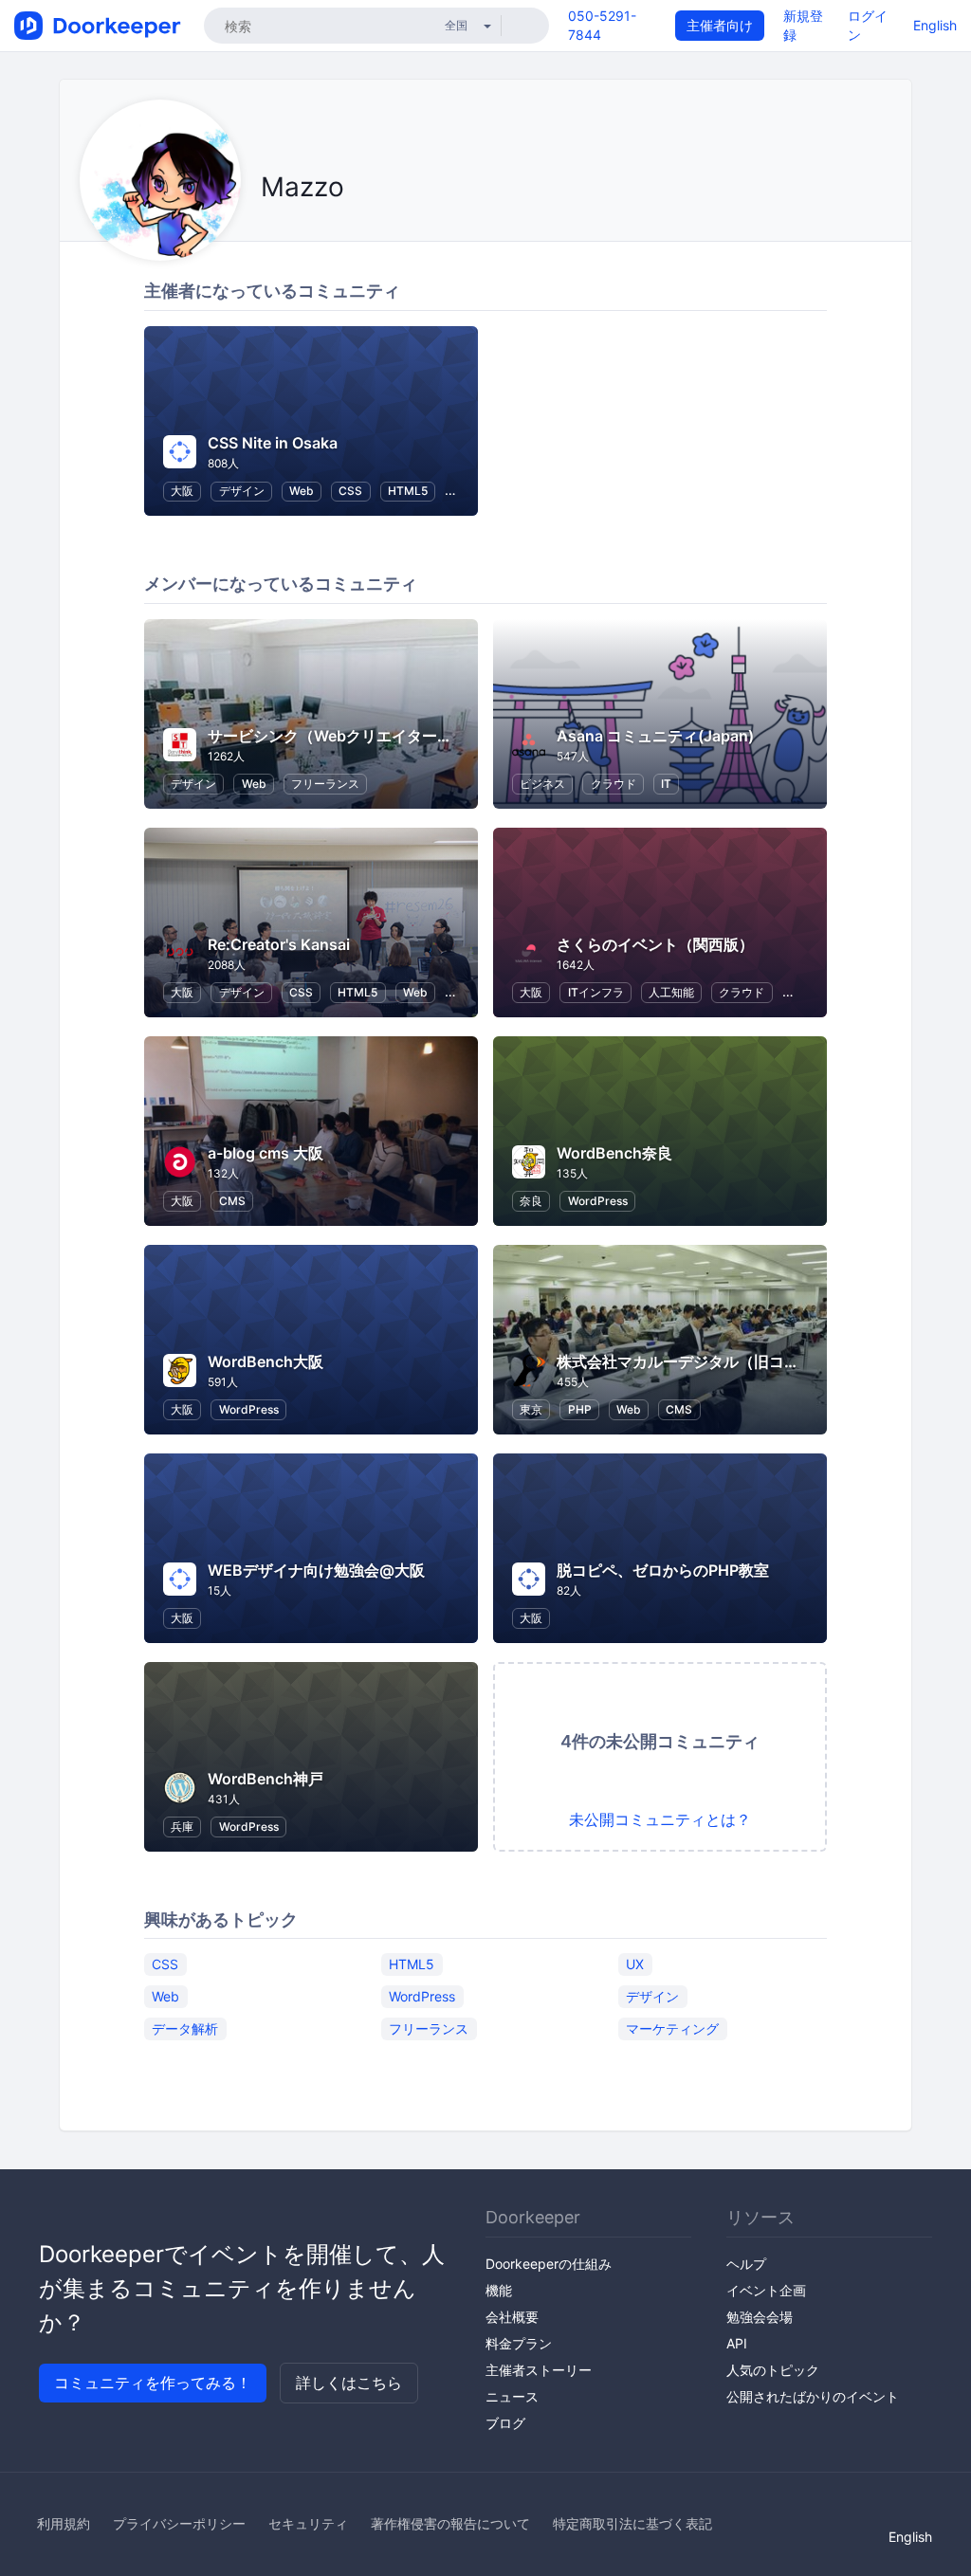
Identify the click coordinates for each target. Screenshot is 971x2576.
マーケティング (672, 2028)
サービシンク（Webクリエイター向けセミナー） (376, 736)
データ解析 (185, 2028)
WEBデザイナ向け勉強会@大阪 (316, 1570)
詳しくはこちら (349, 2383)
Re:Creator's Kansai (279, 944)
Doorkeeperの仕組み (549, 2264)
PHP (580, 1409)
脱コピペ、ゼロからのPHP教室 (663, 1570)
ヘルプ (746, 2264)
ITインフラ (596, 992)
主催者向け (720, 25)
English (935, 25)
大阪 (182, 491)
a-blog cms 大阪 (266, 1153)
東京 (531, 1409)
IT (666, 784)
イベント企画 (766, 2290)
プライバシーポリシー (179, 2523)
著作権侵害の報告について (450, 2523)
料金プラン (519, 2343)
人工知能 (671, 992)
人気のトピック (773, 2370)
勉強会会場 (760, 2317)
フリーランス (325, 784)
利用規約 (64, 2523)
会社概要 (512, 2317)
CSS (350, 491)
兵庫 (182, 1827)
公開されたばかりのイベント (813, 2396)
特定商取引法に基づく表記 (632, 2523)
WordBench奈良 (614, 1153)
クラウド (614, 784)
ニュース (512, 2396)
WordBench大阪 (266, 1361)
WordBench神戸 (266, 1779)
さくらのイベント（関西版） (655, 944)
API (737, 2343)
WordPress (598, 1201)
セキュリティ (308, 2523)
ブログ (505, 2423)
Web (302, 491)
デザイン (242, 491)
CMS (232, 1201)
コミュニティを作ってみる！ (153, 2383)
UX (635, 1963)
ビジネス (542, 784)
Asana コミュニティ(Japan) (655, 736)
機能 (499, 2290)
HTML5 (408, 491)
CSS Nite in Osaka (273, 443)
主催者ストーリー (539, 2370)
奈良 (531, 1201)
